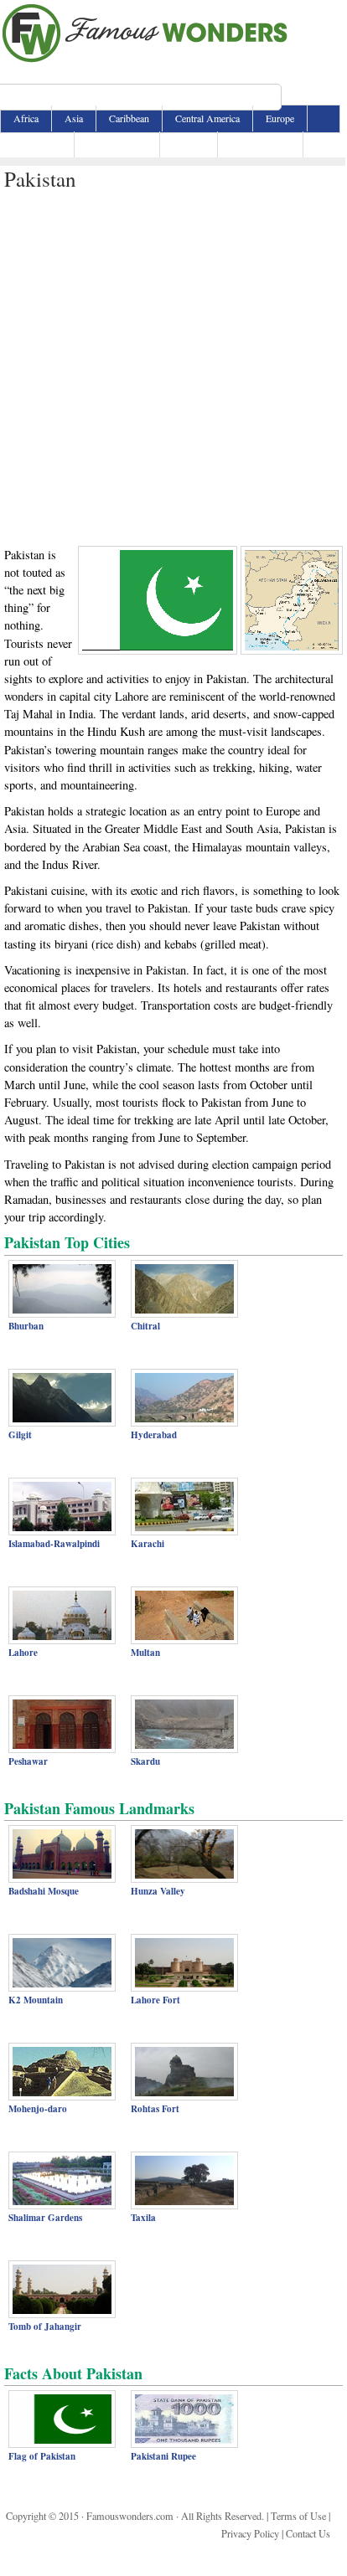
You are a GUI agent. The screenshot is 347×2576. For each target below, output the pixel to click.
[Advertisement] (173, 365)
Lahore (23, 1653)
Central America (207, 118)
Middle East (37, 144)
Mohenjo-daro (38, 2109)
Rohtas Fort (155, 2109)
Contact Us (308, 2533)
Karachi (148, 1544)
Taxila (143, 2218)
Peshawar (28, 1761)
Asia (74, 118)
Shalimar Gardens (45, 2218)
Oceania (189, 144)
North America (117, 144)
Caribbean (129, 118)
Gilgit (20, 1435)
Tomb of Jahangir (45, 2327)
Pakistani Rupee (163, 2456)
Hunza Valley (158, 1891)
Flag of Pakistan (42, 2456)
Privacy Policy (250, 2533)
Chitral (145, 1326)
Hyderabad (154, 1435)
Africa (26, 118)
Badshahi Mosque (44, 1891)
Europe (280, 118)
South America (260, 144)
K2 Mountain (36, 2000)
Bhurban (26, 1326)
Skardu (145, 1761)
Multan (145, 1653)
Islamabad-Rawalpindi (54, 1544)
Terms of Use (298, 2516)
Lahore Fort (155, 2000)
